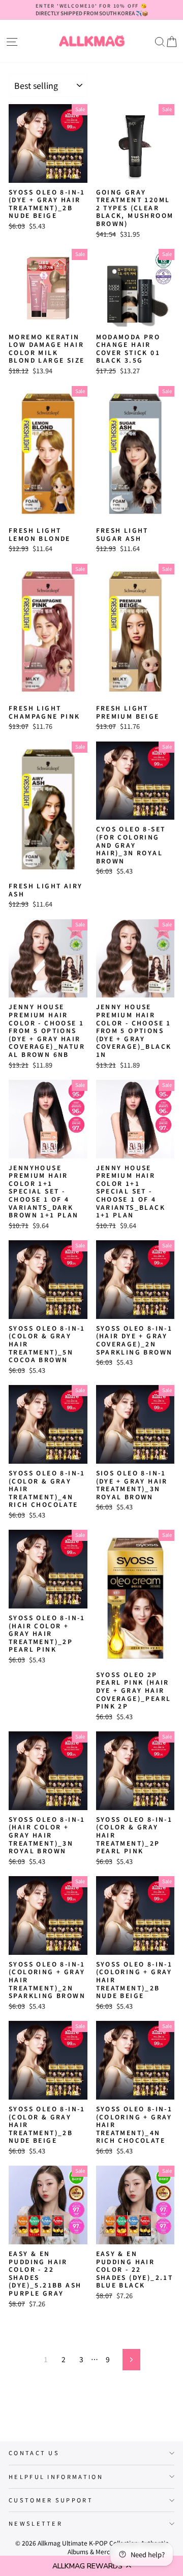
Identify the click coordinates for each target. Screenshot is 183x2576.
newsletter (36, 2523)
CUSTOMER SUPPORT (51, 2500)
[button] (91, 2566)
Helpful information (56, 2476)
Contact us (34, 2453)
